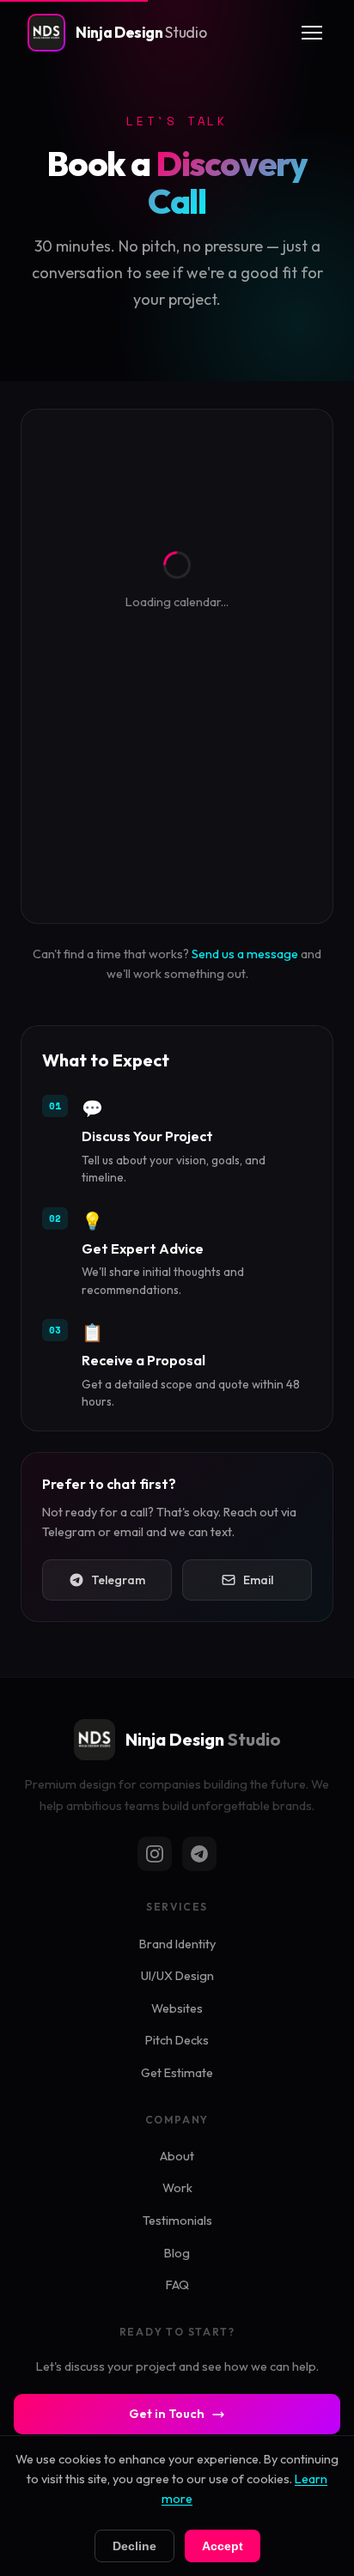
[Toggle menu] (312, 33)
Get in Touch (167, 2414)
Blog (177, 2253)
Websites (177, 2008)
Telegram (118, 1580)
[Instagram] (155, 1854)
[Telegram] (199, 1854)
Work (177, 2188)
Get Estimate (177, 2073)
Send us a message (245, 954)
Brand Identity (177, 1944)
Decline (134, 2546)
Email (258, 1580)
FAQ (177, 2285)
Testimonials (177, 2221)
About (177, 2156)
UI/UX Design (177, 1976)
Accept (223, 2546)
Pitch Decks (177, 2040)
